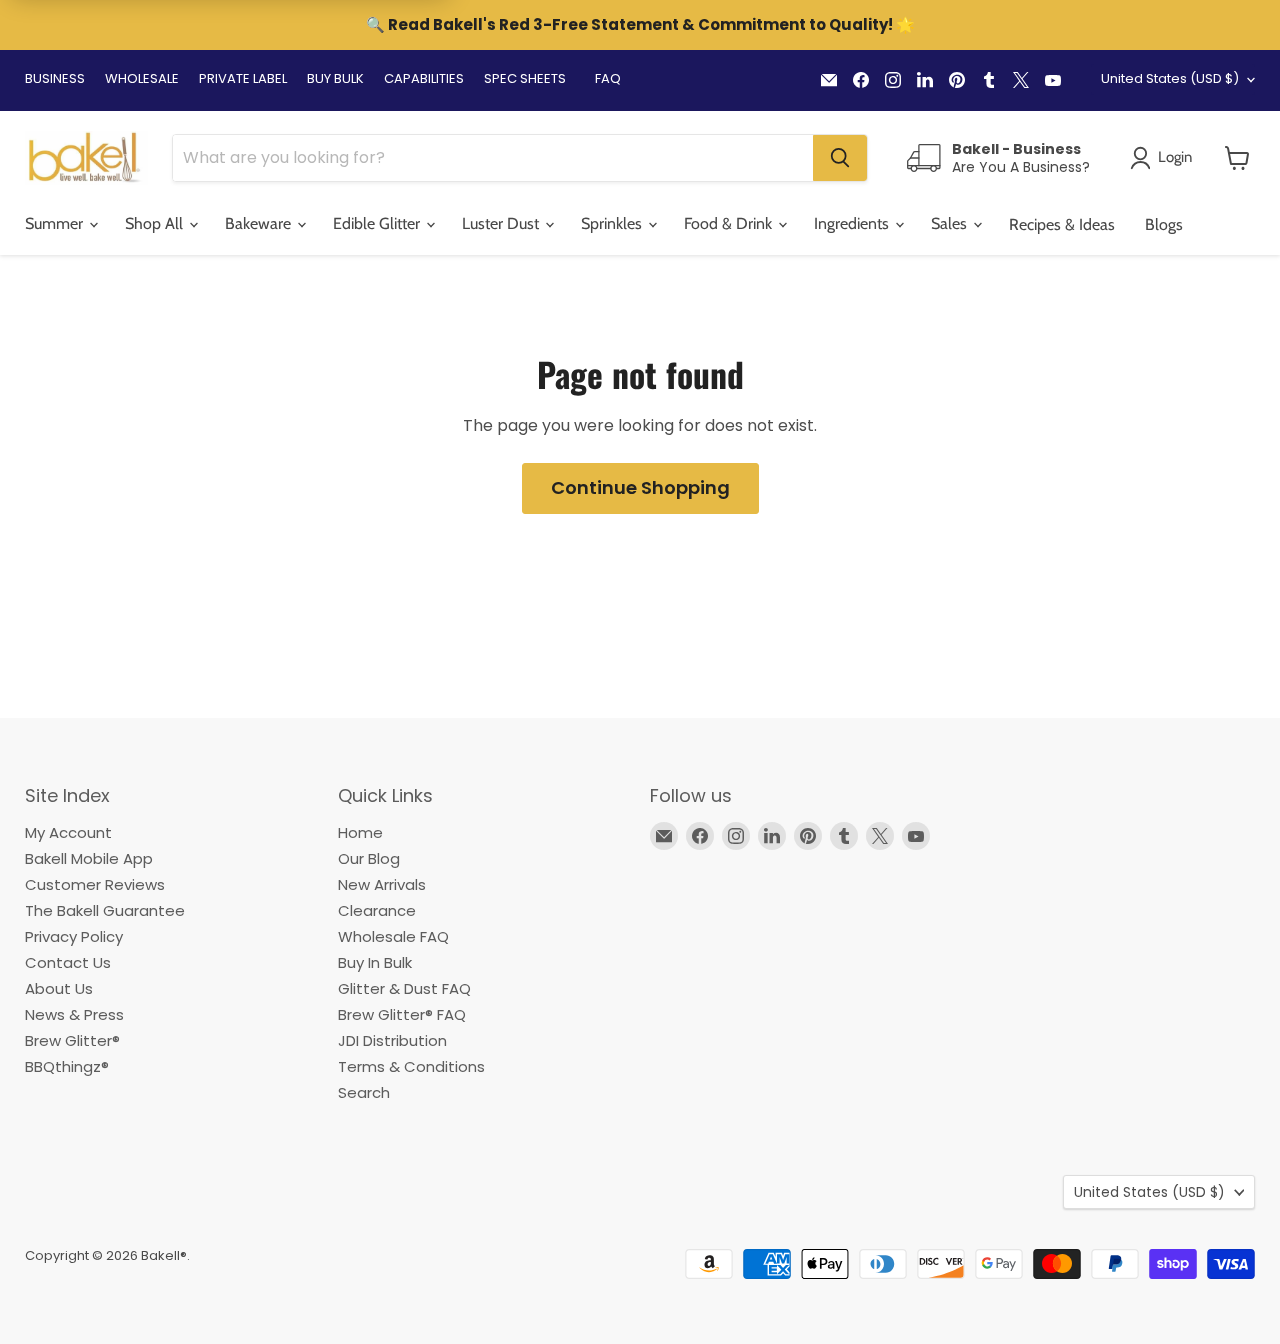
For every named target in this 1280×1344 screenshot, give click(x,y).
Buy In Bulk (375, 962)
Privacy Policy (74, 936)
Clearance (377, 910)
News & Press (74, 1014)
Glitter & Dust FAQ (404, 988)
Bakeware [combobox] (260, 223)
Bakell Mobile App (89, 858)
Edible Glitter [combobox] (378, 223)
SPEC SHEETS (525, 78)
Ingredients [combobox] (853, 223)
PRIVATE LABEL (243, 78)
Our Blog (369, 858)
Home (360, 832)
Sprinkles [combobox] (613, 223)
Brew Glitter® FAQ (402, 1014)
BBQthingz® (67, 1066)
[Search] (840, 158)
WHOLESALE (142, 78)
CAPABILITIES (424, 78)
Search (364, 1092)
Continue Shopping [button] (640, 487)
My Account (68, 832)
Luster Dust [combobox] (502, 223)
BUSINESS (55, 78)
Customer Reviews (95, 884)
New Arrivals (382, 884)
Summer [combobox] (56, 223)
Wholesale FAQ (393, 936)
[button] (1237, 158)
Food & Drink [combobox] (730, 223)
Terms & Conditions (411, 1066)
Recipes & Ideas (1062, 224)
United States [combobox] (1170, 78)
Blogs (1164, 224)
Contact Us (68, 962)
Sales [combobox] (951, 223)
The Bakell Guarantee (105, 910)
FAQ (608, 78)
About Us (59, 988)
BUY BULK (335, 78)
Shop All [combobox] (156, 223)
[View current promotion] (640, 27)
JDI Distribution (392, 1040)
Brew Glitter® (72, 1040)
